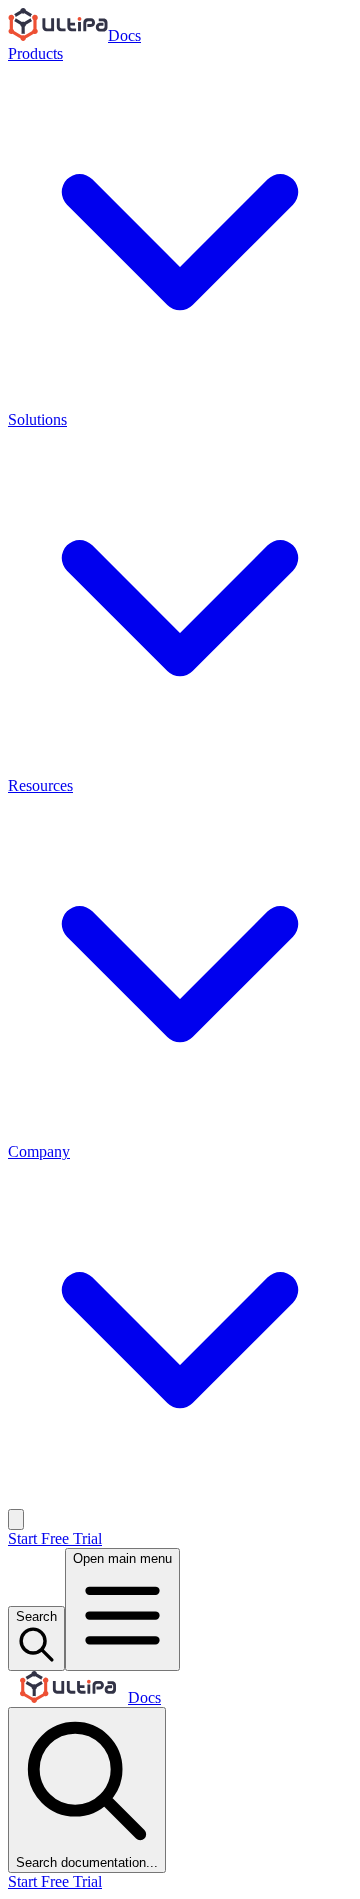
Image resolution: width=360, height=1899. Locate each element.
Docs (124, 35)
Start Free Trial (55, 1538)
